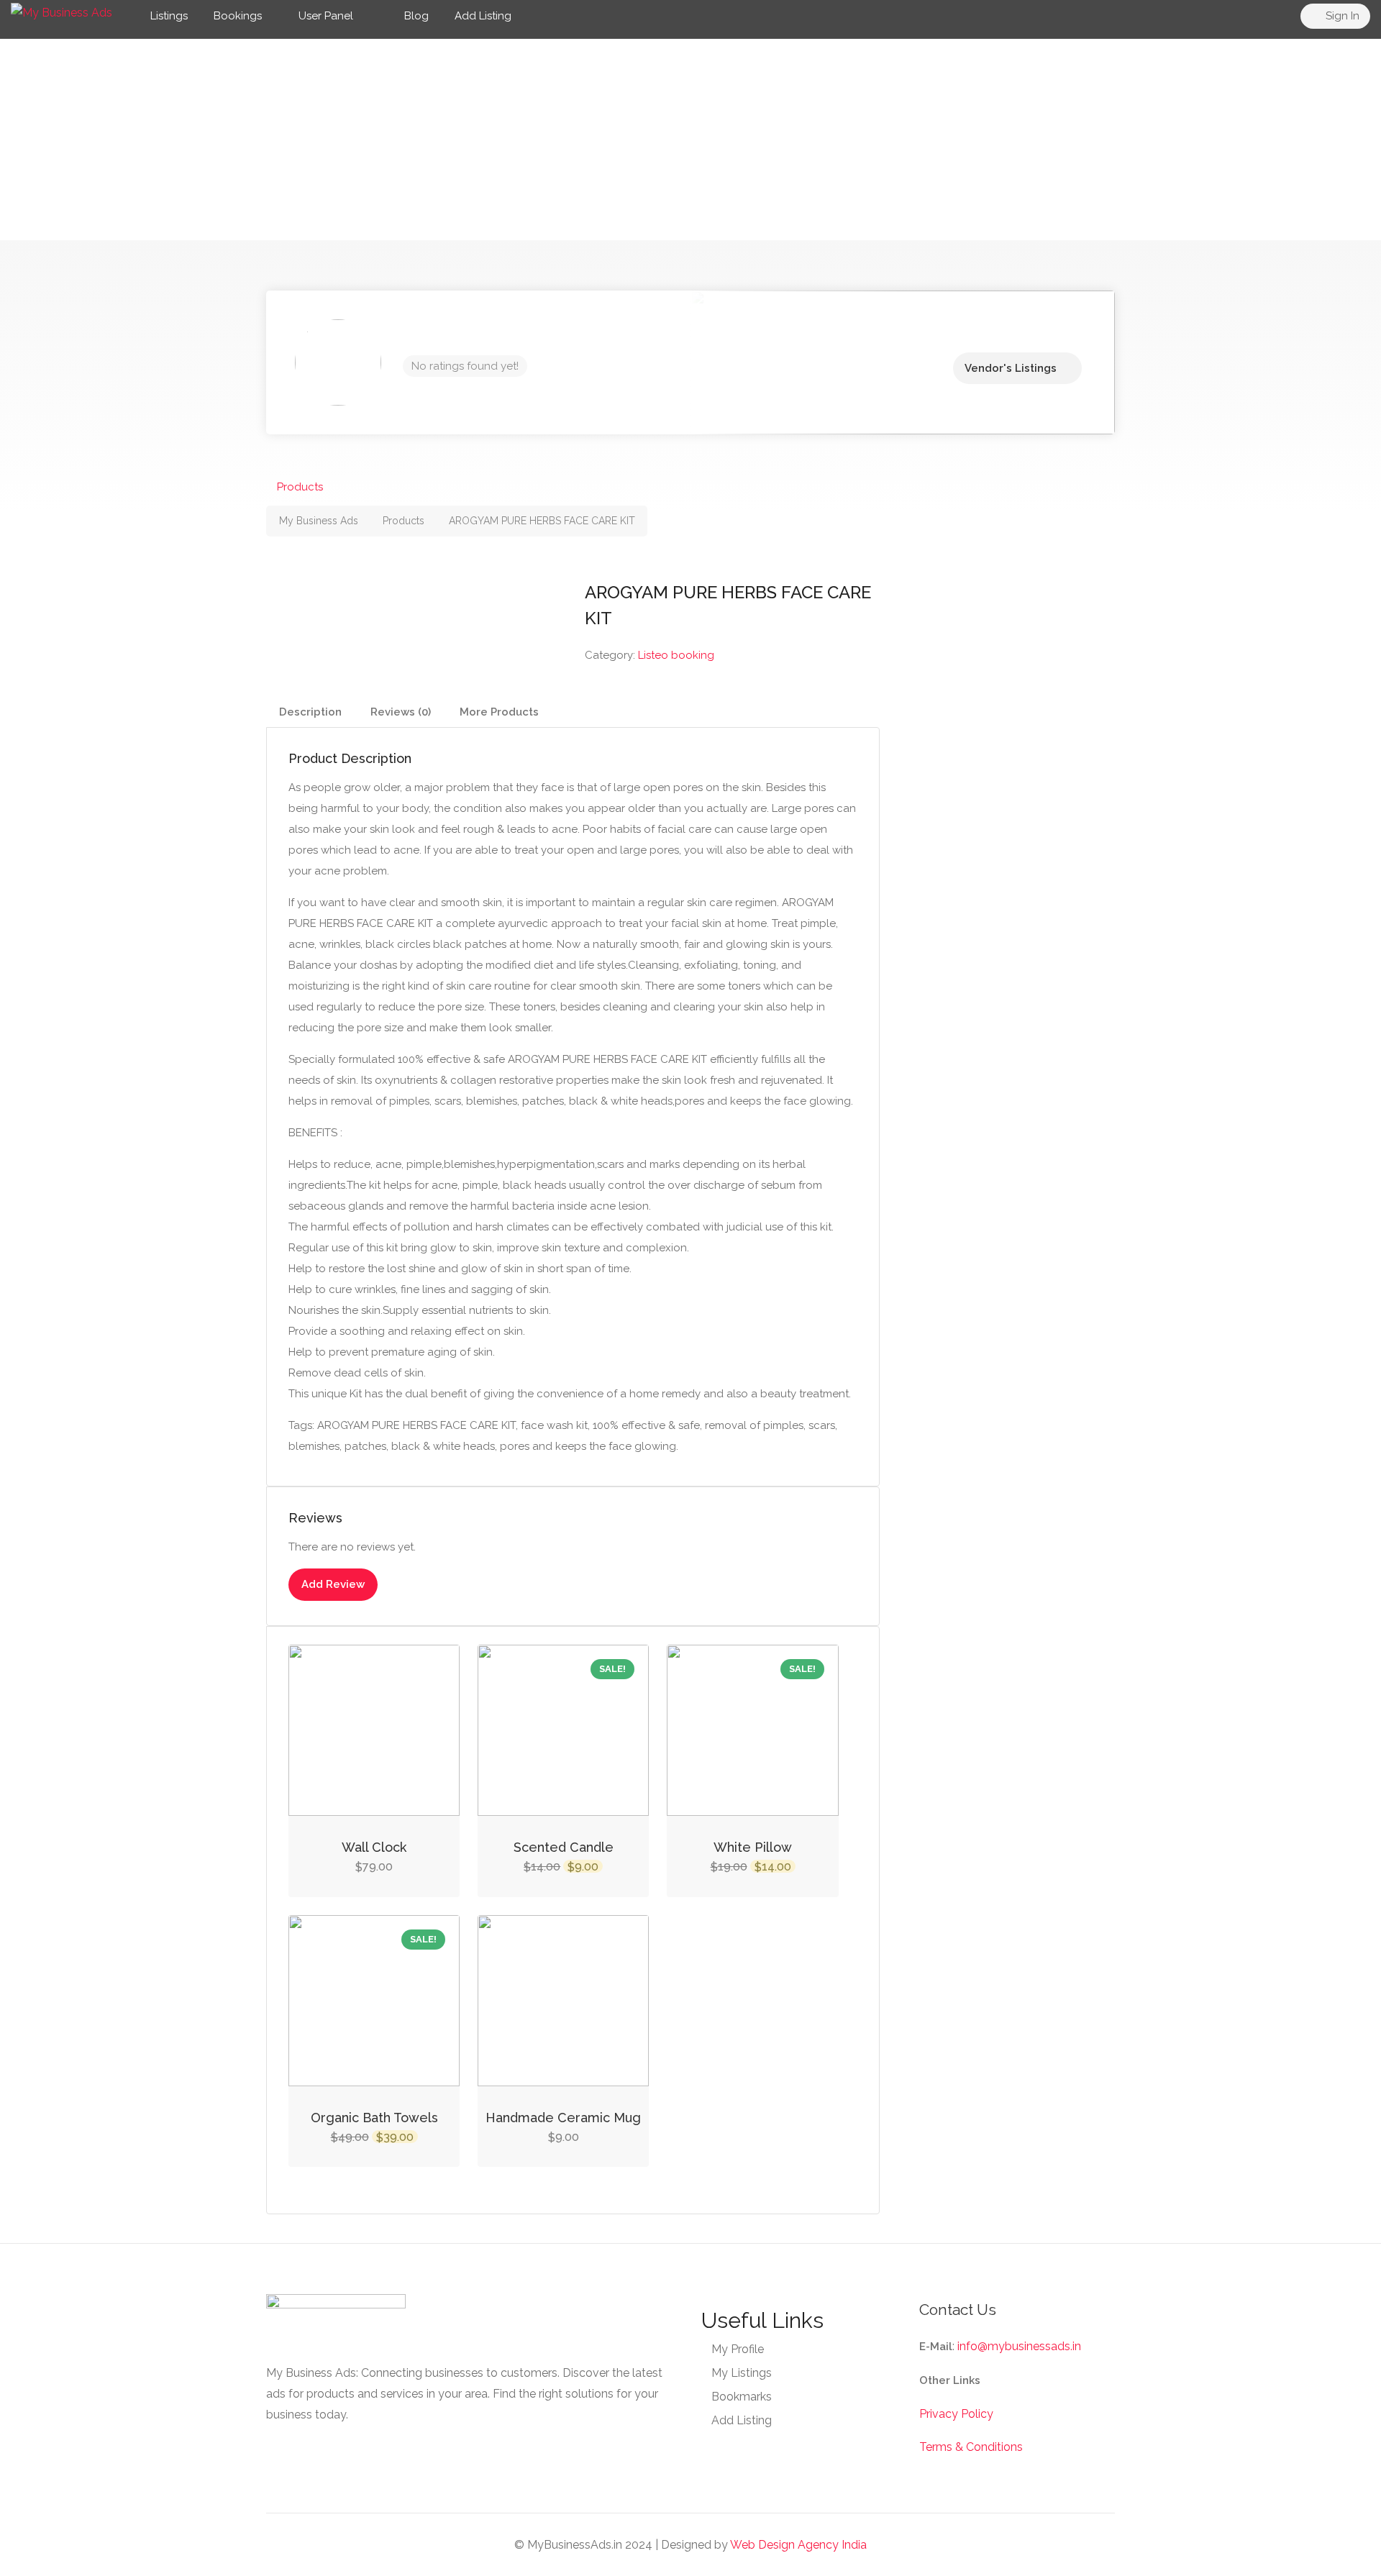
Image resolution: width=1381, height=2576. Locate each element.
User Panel (326, 16)
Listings (169, 16)
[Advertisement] (690, 140)
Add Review (333, 1584)
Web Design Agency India (798, 2545)
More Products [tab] (499, 712)
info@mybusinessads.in (1019, 2346)
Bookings (238, 16)
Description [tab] (310, 712)
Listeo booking (676, 655)
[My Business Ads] (61, 12)
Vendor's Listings (1011, 368)
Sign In (1341, 16)
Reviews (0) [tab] (401, 712)
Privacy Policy (956, 2414)
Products (300, 487)
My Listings (742, 2373)
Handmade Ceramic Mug (563, 2118)
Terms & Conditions (971, 2447)
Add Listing (483, 16)
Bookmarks (742, 2397)
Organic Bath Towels (374, 2118)
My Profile (738, 2349)
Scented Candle (564, 1847)
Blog (415, 16)
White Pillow (753, 1847)
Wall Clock (374, 1847)
